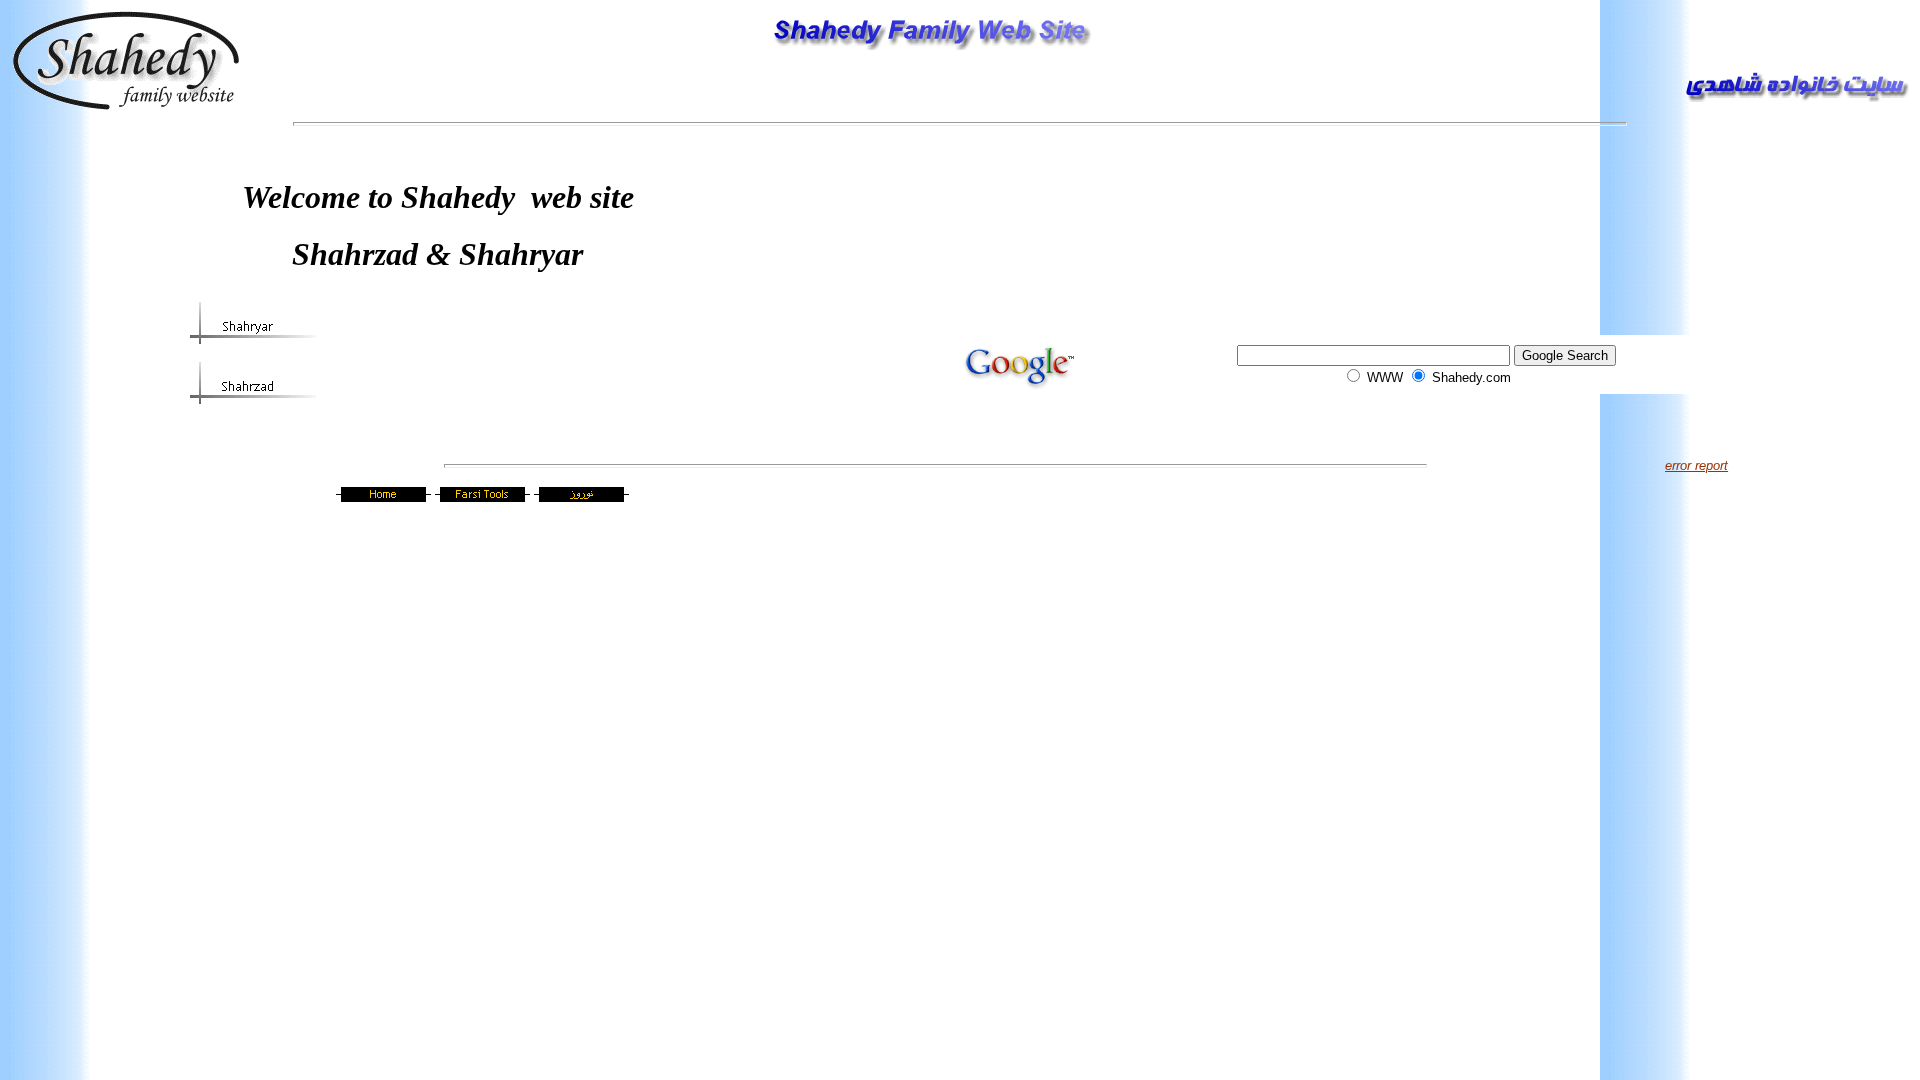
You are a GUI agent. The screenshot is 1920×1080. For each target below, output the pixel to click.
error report (1696, 465)
